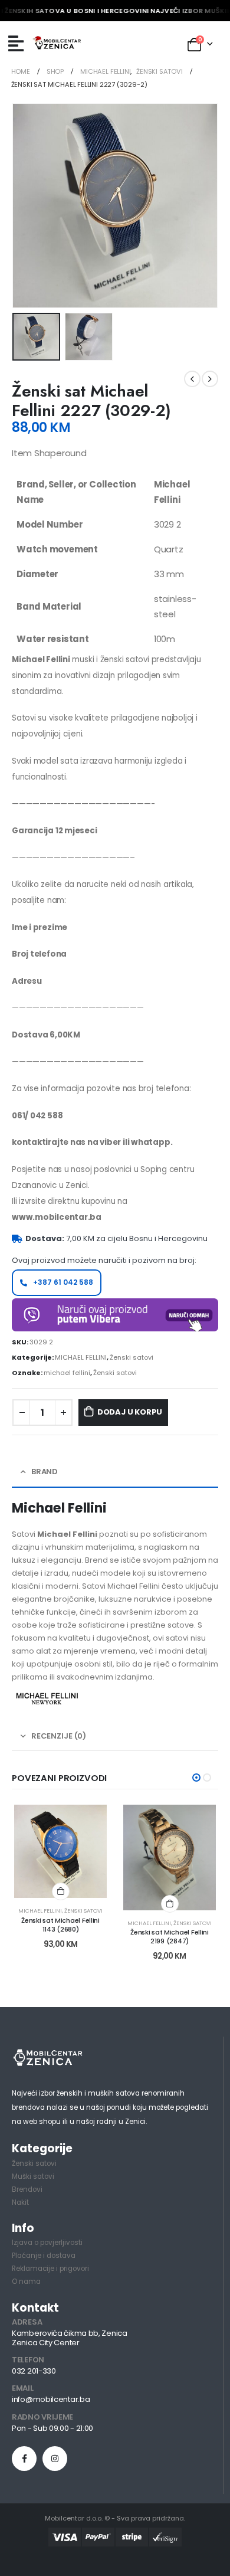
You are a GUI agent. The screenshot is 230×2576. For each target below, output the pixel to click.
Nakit (20, 2202)
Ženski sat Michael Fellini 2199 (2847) (170, 1937)
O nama (26, 2282)
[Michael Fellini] (47, 1698)
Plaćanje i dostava (44, 2256)
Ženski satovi (132, 1357)
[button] (196, 1778)
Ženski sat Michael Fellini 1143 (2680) (60, 1925)
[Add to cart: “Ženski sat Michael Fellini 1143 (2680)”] (61, 1891)
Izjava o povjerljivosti (47, 2243)
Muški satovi (33, 2176)
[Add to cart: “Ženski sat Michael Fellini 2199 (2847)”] (170, 1904)
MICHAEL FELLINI (81, 1357)
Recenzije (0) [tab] (59, 1736)
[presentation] (27, 205)
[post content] (60, 1851)
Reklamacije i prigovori (50, 2269)
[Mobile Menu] (16, 44)
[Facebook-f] (24, 2459)
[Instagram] (55, 2459)
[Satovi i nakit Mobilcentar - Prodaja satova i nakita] (57, 44)
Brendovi (27, 2189)
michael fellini (67, 1373)
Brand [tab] (45, 1472)
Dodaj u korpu (130, 1412)
